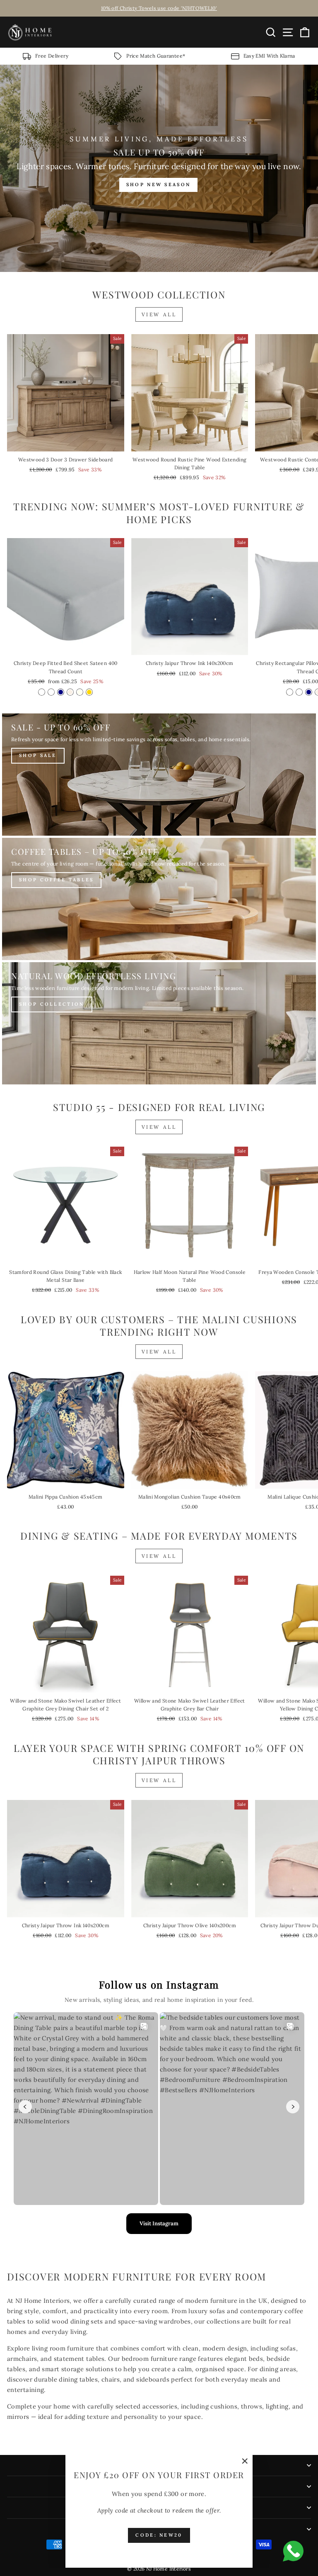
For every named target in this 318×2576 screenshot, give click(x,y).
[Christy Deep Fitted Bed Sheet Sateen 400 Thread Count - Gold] (89, 692)
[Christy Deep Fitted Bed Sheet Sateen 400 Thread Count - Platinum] (51, 692)
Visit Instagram (159, 2223)
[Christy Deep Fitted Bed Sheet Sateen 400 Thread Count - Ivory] (80, 692)
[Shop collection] (159, 1023)
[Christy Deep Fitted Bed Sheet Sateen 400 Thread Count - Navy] (61, 692)
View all (159, 314)
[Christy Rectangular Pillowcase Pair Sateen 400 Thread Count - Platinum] (299, 692)
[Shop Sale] (159, 775)
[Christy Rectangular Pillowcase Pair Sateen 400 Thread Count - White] (290, 692)
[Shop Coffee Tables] (159, 899)
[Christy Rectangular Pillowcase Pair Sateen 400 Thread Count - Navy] (309, 692)
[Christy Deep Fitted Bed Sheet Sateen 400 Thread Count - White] (42, 692)
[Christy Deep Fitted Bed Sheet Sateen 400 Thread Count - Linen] (70, 692)
